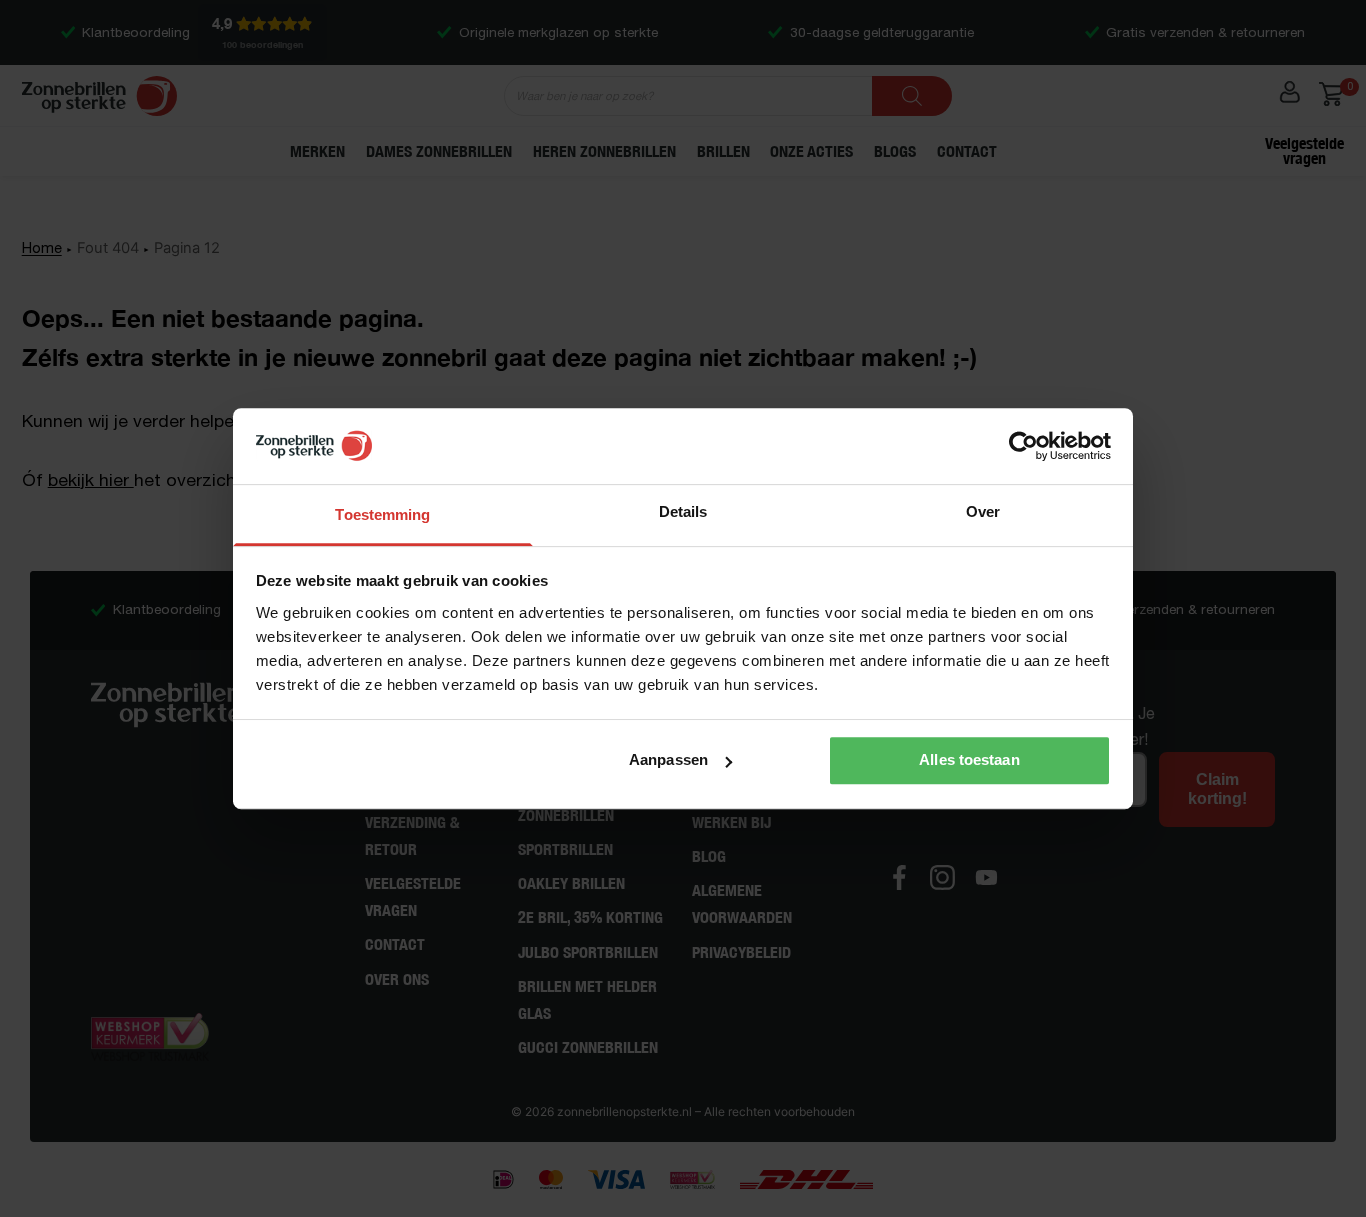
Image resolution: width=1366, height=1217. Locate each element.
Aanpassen (668, 759)
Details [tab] (683, 511)
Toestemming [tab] (382, 514)
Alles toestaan (969, 759)
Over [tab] (983, 511)
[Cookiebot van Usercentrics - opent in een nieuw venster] (1023, 446)
